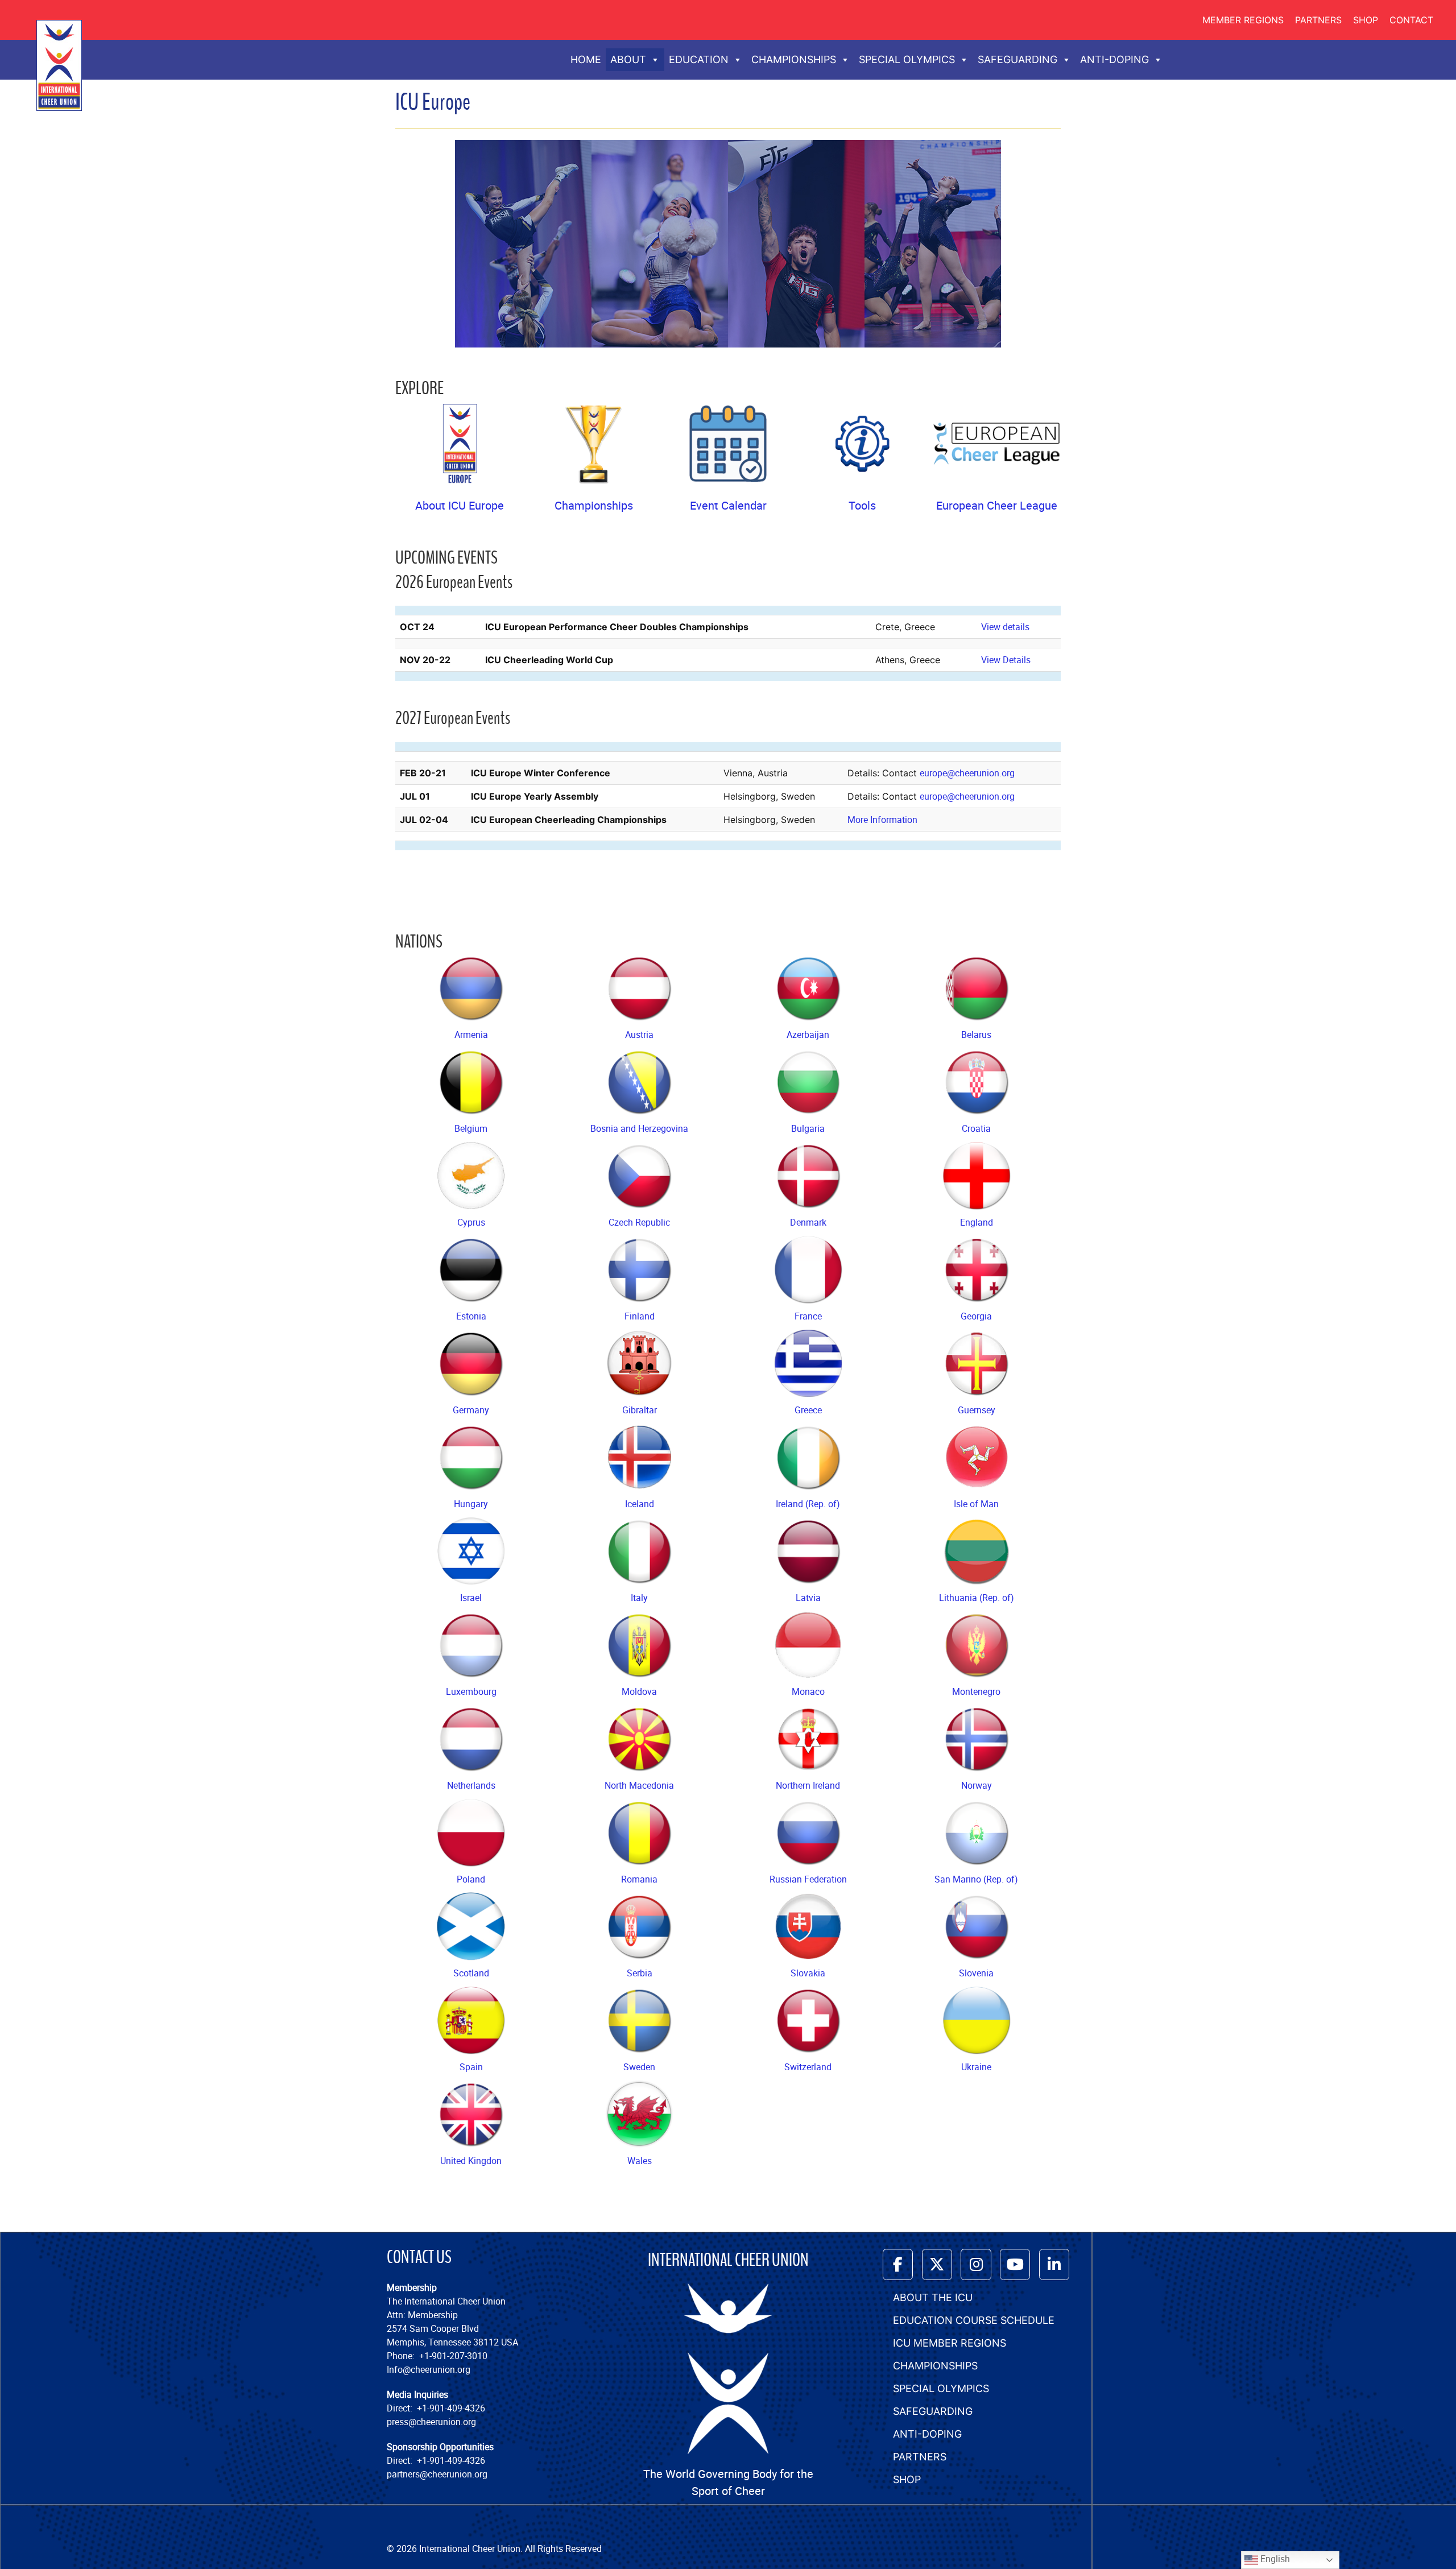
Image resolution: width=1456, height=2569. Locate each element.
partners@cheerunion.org (437, 2474)
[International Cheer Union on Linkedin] (1054, 2264)
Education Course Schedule (974, 2320)
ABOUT (628, 59)
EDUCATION (699, 59)
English (1274, 2559)
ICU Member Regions (950, 2343)
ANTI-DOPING (1114, 59)
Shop (1366, 20)
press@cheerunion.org (431, 2422)
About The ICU (933, 2297)
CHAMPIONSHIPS (794, 59)
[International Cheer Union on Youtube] (1015, 2264)
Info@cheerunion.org (429, 2369)
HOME (586, 59)
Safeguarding (933, 2411)
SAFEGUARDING (1017, 59)
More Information (882, 820)
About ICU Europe (460, 505)
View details (1005, 627)
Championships (594, 505)
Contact (1411, 20)
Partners (1318, 20)
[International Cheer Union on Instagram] (976, 2264)
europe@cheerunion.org (967, 773)
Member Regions (1243, 20)
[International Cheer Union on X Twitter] (937, 2264)
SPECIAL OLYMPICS (907, 59)
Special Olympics (941, 2388)
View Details (1006, 660)
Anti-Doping (927, 2434)
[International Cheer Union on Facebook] (898, 2264)
